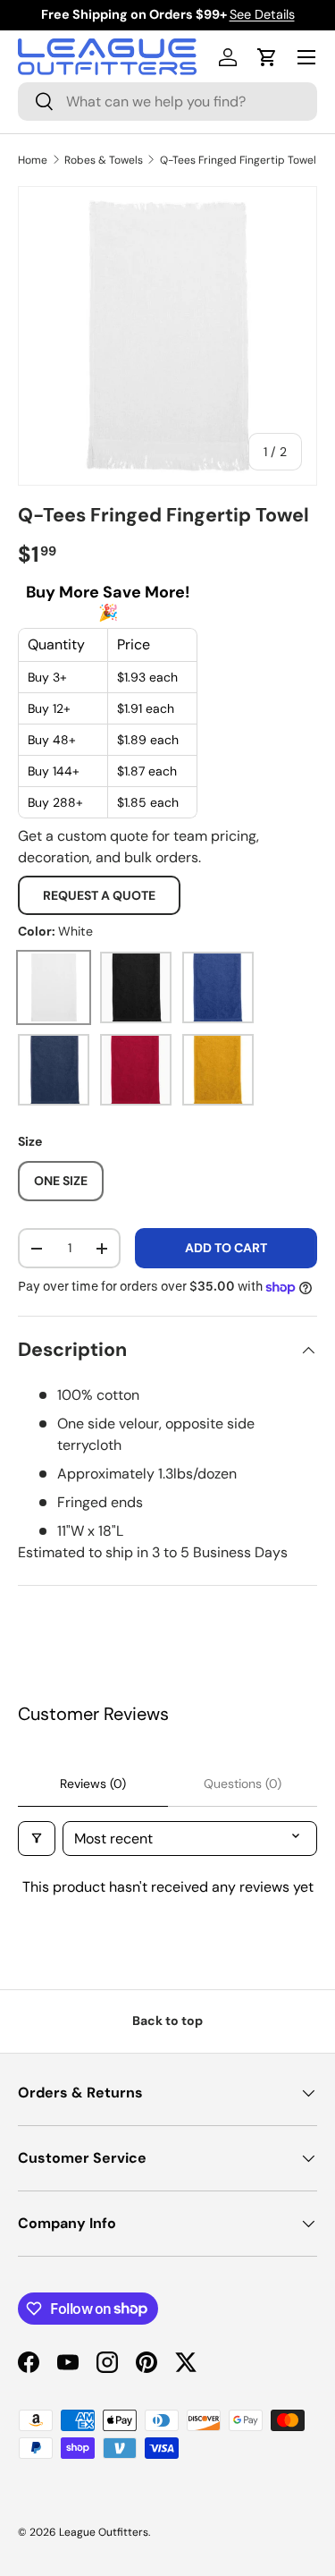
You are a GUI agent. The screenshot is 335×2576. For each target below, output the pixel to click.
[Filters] (37, 1839)
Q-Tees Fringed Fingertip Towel (238, 160)
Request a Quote (99, 895)
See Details (262, 14)
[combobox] (167, 102)
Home (33, 160)
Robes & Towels (104, 160)
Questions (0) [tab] (243, 1784)
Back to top (167, 2021)
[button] (267, 57)
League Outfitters (104, 2532)
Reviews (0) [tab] (93, 1784)
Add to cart (226, 1248)
